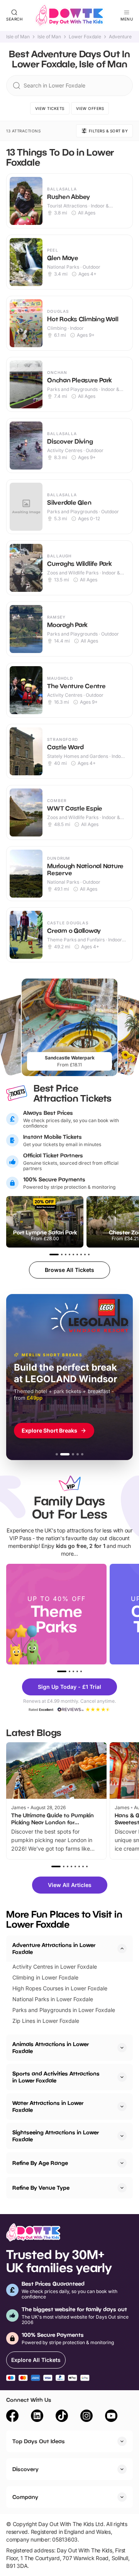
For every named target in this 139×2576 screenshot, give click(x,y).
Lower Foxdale (85, 37)
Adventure (120, 37)
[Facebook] (12, 2417)
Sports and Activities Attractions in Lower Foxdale (56, 2077)
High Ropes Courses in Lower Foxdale (60, 1988)
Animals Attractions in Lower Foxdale (51, 2047)
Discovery (25, 2469)
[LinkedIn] (37, 2417)
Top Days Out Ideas (39, 2441)
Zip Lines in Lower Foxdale (46, 2021)
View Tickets (50, 108)
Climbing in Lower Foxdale (45, 1977)
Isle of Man (18, 37)
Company (25, 2497)
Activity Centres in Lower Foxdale (55, 1967)
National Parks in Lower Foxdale (53, 1999)
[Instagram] (86, 2417)
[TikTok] (62, 2417)
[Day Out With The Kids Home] (69, 15)
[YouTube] (111, 2417)
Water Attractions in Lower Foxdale (48, 2106)
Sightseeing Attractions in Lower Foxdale (56, 2136)
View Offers (90, 108)
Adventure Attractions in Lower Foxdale (54, 1948)
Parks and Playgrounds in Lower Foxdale (64, 2010)
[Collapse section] (122, 1949)
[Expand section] (122, 2048)
